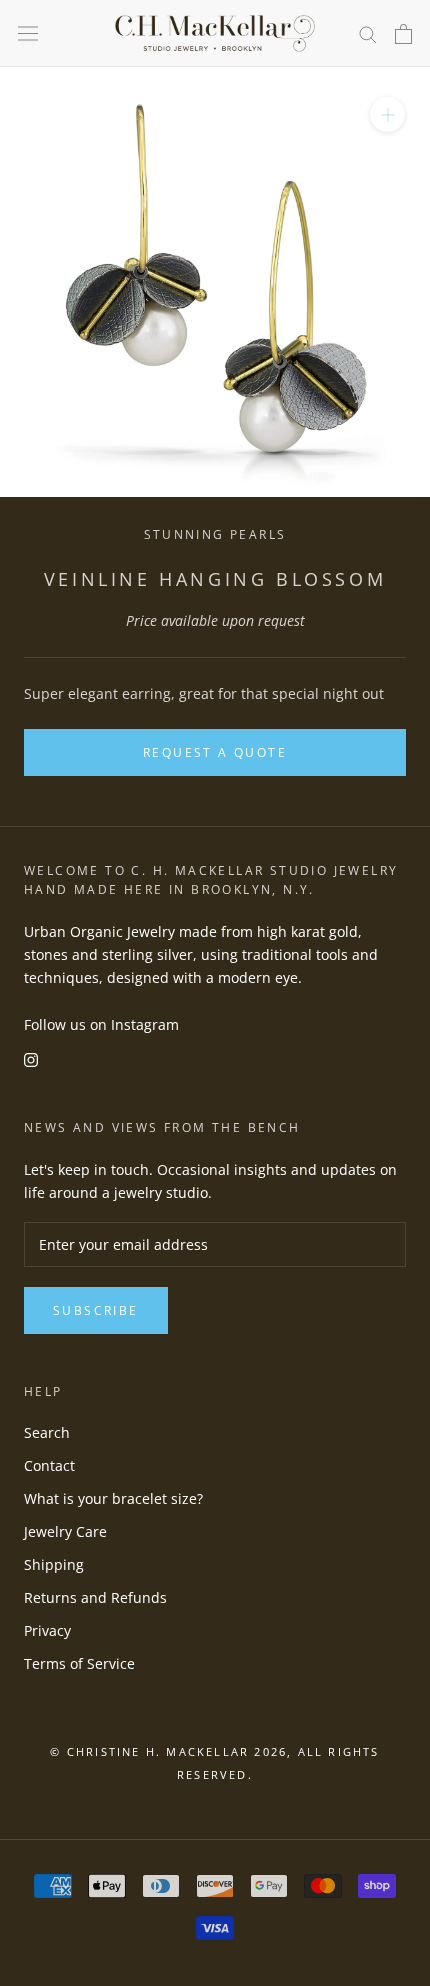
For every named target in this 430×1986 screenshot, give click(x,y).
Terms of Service (79, 1663)
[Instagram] (31, 1058)
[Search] (368, 33)
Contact (49, 1465)
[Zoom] (387, 114)
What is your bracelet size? (113, 1498)
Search (47, 1432)
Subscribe (96, 1310)
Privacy (47, 1630)
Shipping (54, 1564)
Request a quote (215, 752)
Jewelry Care (65, 1531)
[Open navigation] (28, 34)
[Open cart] (403, 34)
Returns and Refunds (95, 1597)
